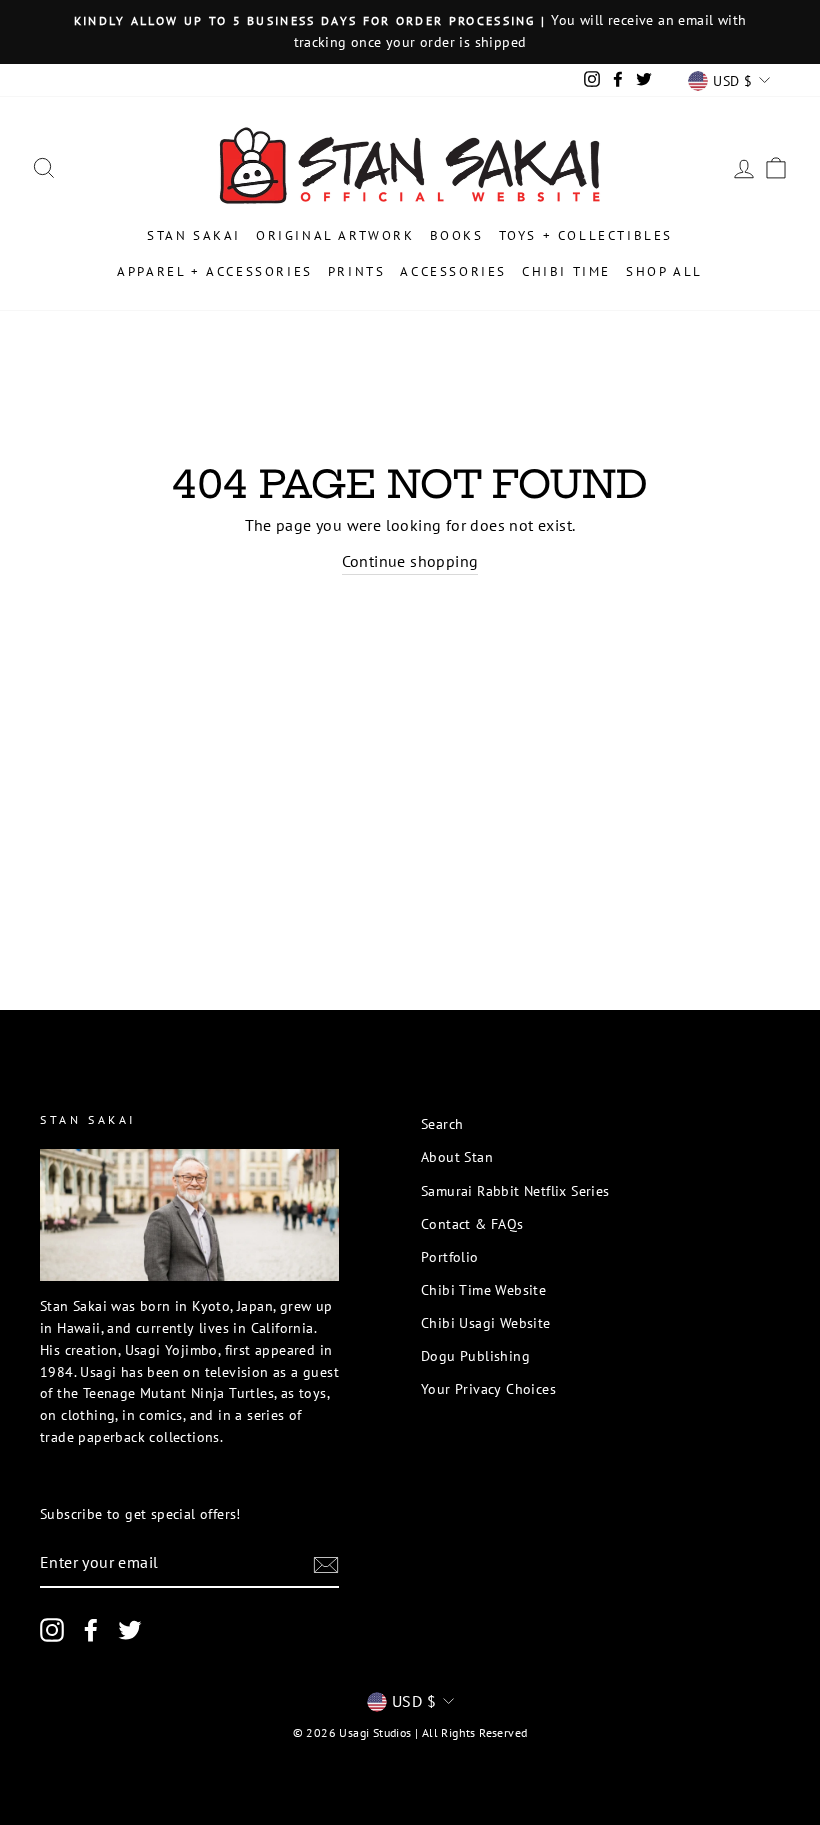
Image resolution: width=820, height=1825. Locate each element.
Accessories (453, 271)
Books (457, 235)
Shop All (664, 271)
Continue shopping (410, 561)
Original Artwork (335, 235)
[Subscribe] (326, 1564)
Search (442, 1124)
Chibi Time (566, 271)
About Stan (457, 1157)
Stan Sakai (194, 235)
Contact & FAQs (472, 1224)
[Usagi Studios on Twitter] (130, 1630)
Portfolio (450, 1257)
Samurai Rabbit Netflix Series (515, 1191)
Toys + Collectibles (586, 235)
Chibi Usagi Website (486, 1323)
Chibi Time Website (483, 1290)
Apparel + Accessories (215, 271)
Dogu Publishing (475, 1356)
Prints (357, 271)
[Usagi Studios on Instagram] (52, 1630)
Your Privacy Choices (488, 1389)
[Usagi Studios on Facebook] (91, 1630)
